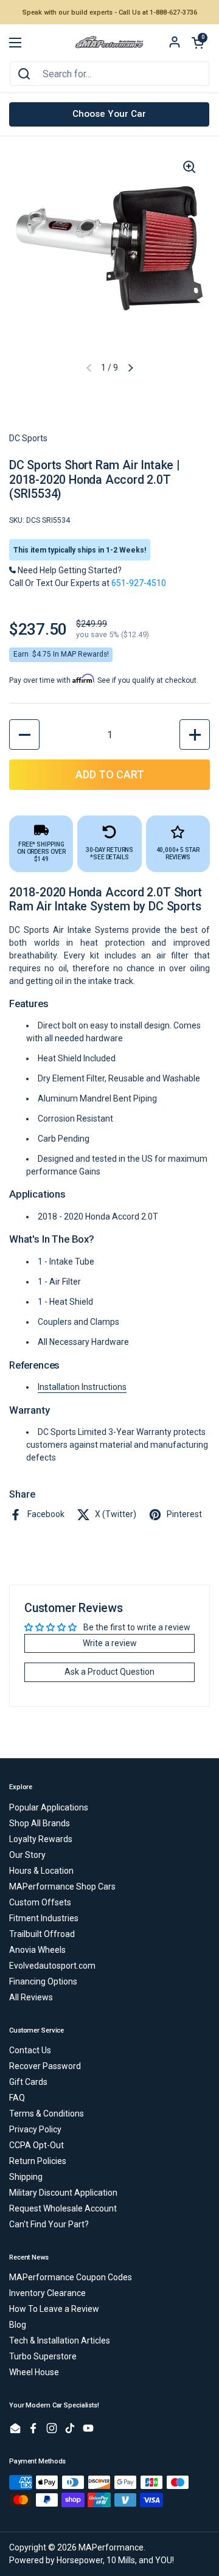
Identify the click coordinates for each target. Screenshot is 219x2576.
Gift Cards (28, 2082)
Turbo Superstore (43, 2356)
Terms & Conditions (47, 2114)
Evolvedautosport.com (52, 1966)
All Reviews (31, 1997)
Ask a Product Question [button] (109, 1672)
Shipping (26, 2177)
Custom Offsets (40, 1902)
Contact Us (30, 2050)
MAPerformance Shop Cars (62, 1887)
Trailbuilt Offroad (42, 1934)
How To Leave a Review (54, 2309)
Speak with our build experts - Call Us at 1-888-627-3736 (110, 12)
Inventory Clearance (47, 2293)
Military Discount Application (63, 2193)
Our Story (27, 1855)
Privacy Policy (35, 2129)
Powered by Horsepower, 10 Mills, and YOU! (92, 2560)
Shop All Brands (40, 1823)
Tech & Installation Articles (60, 2340)
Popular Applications (49, 1807)
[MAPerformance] (109, 43)
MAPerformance (111, 2547)
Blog (18, 2325)
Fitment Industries (44, 1918)
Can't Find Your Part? (49, 2224)
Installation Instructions (82, 1387)
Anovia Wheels (37, 1950)
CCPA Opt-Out (36, 2145)
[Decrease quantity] (24, 735)
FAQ (17, 2098)
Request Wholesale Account (63, 2208)
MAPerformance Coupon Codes (71, 2277)
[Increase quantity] (195, 735)
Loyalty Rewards (41, 1839)
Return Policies (38, 2161)
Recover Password (45, 2066)
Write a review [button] (110, 1643)
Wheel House (34, 2372)
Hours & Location (41, 1871)
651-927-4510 (139, 583)
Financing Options (43, 1981)
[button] (198, 43)
